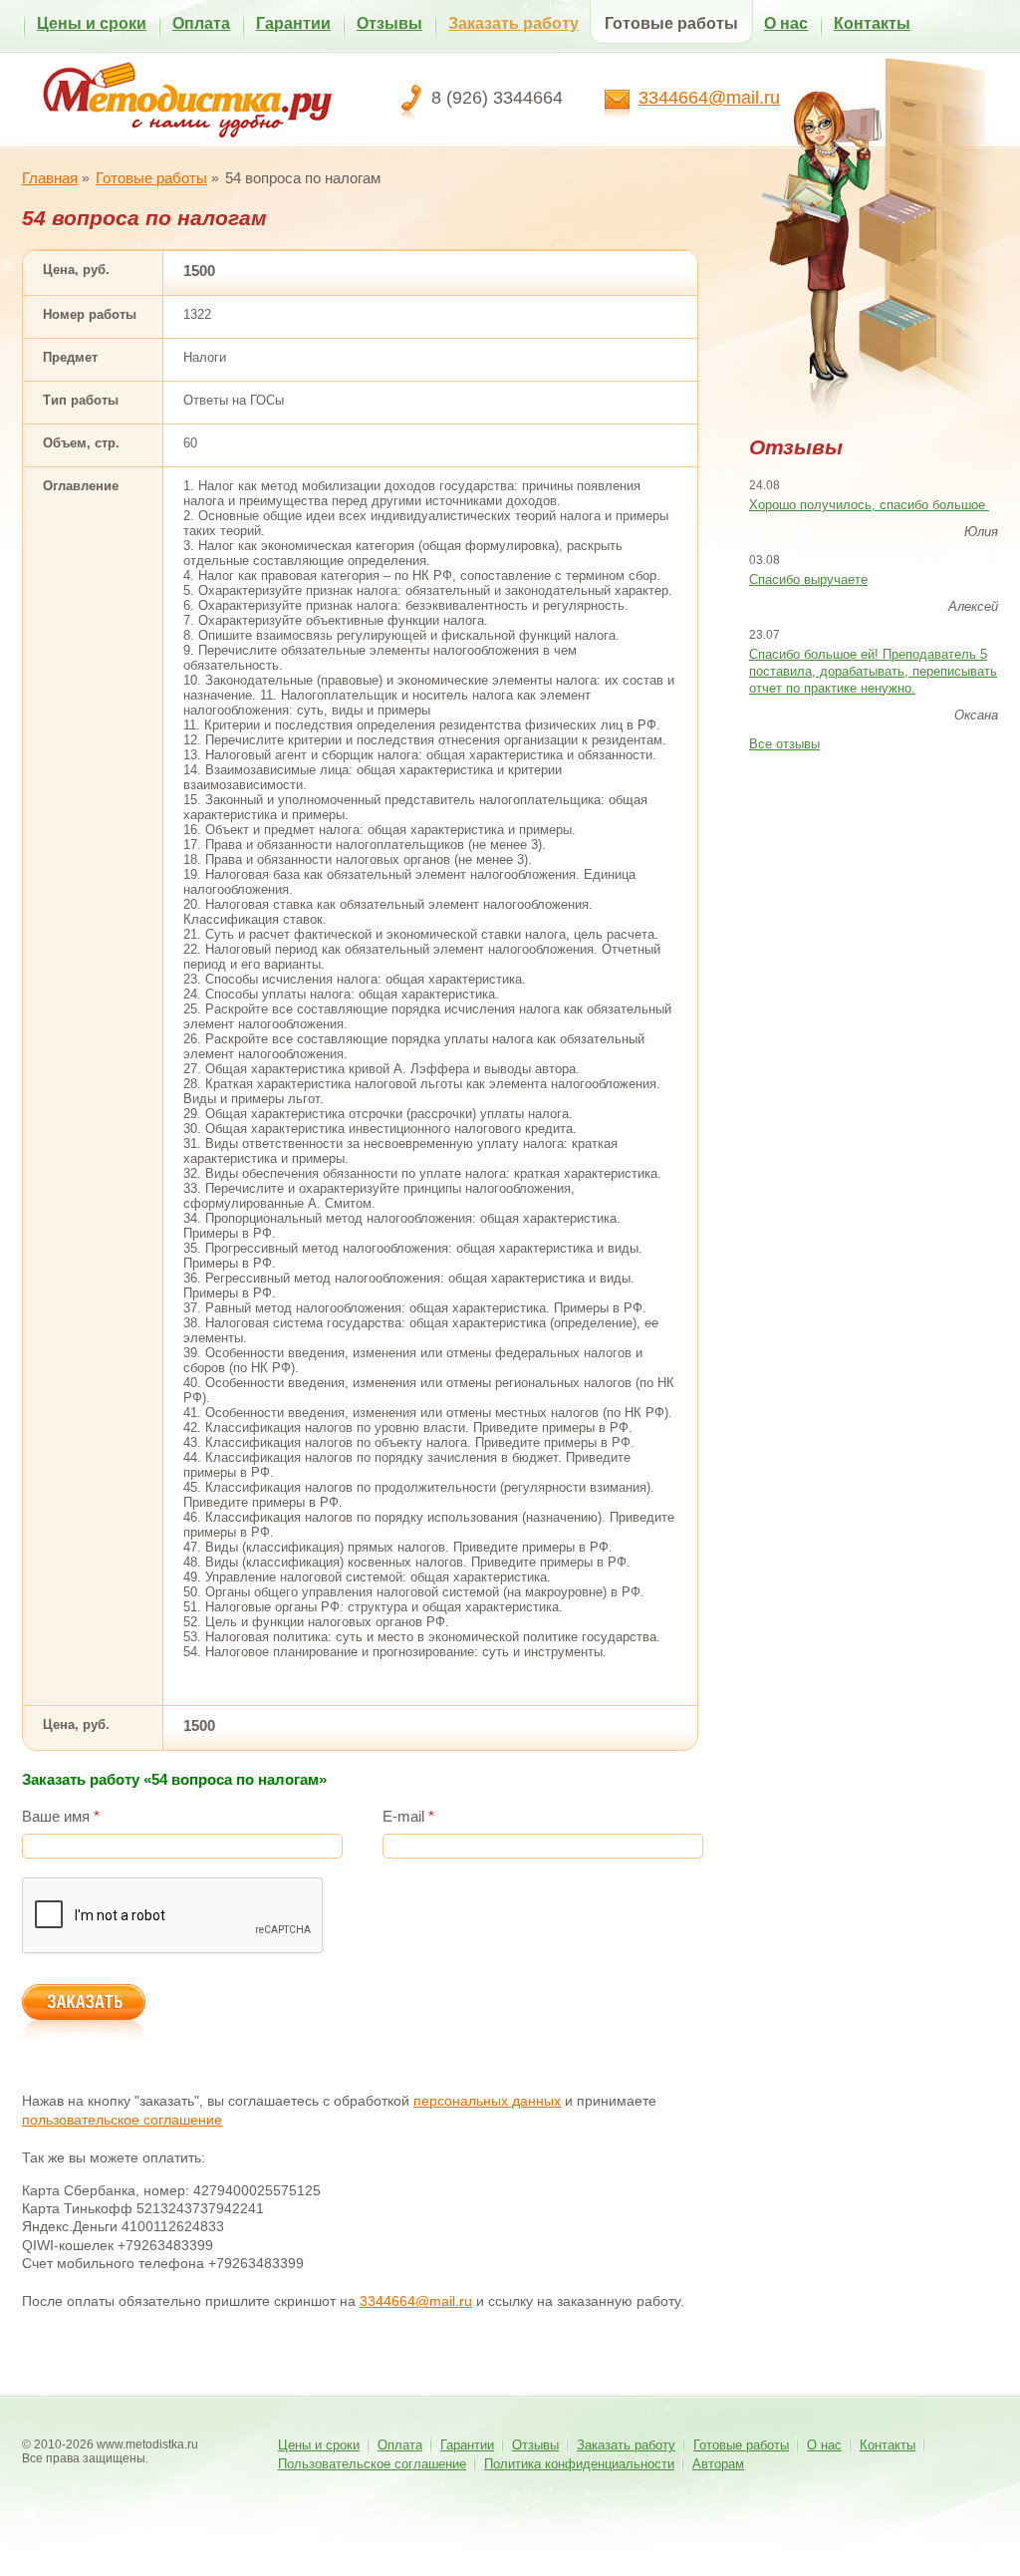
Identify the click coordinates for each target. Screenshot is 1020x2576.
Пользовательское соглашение (372, 2464)
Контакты (872, 23)
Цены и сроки (92, 23)
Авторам (718, 2464)
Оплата (201, 23)
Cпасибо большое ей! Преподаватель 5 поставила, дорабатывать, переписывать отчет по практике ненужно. (873, 671)
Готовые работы (671, 23)
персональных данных (487, 2101)
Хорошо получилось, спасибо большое (869, 505)
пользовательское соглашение (122, 2120)
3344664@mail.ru (709, 98)
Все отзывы (784, 744)
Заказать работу (513, 23)
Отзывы (389, 23)
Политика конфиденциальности (579, 2464)
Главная (50, 178)
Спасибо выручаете (808, 579)
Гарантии (293, 23)
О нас (786, 23)
